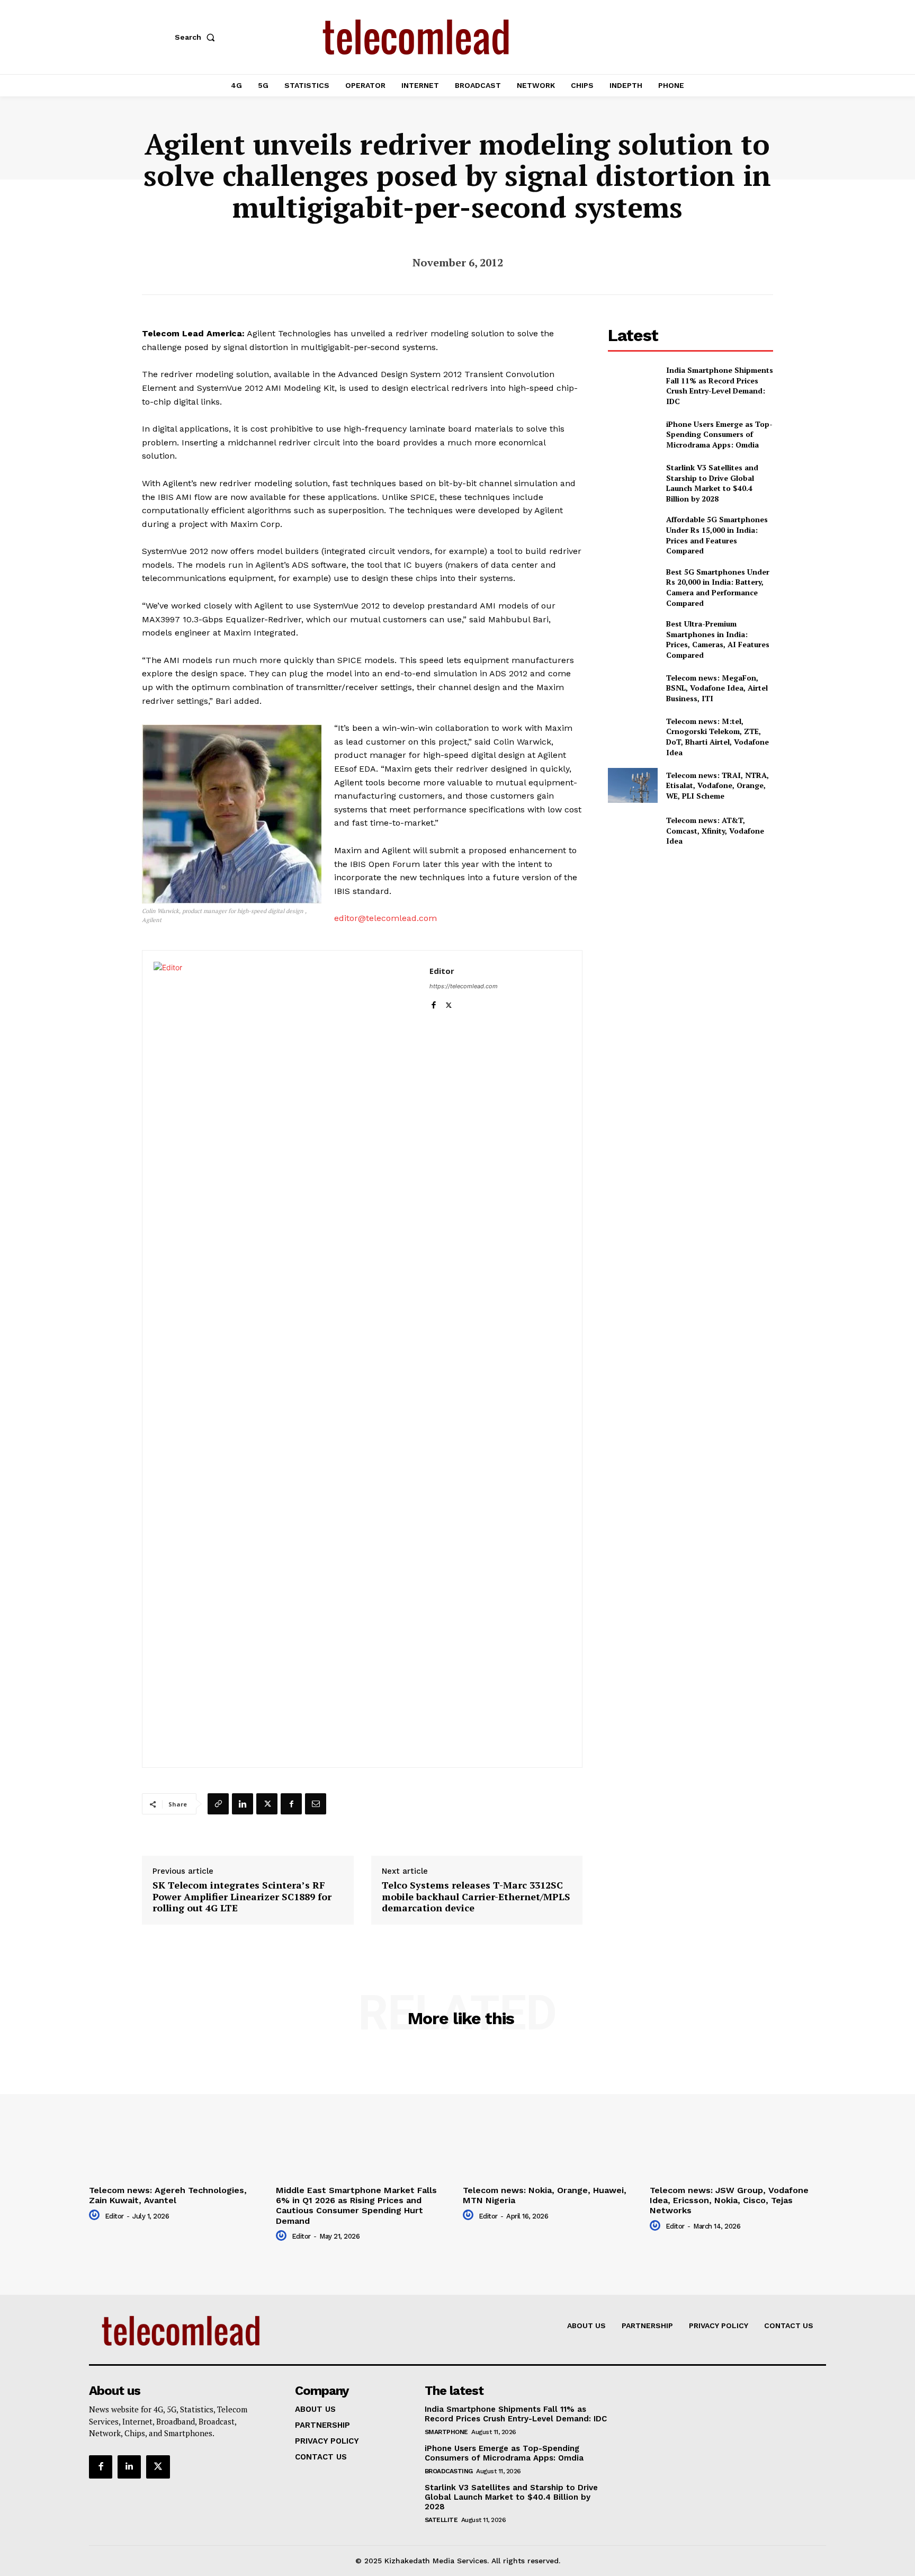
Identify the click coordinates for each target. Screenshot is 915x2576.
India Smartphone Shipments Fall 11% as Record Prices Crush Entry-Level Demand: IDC (720, 386)
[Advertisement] (690, 934)
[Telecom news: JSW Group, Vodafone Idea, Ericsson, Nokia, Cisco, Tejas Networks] (738, 2115)
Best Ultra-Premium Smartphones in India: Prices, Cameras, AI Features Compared (718, 639)
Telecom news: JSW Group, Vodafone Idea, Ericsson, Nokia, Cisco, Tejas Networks (729, 2200)
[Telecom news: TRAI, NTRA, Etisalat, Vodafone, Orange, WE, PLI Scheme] (633, 785)
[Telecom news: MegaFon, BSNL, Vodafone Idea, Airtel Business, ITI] (633, 688)
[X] (449, 1003)
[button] (197, 37)
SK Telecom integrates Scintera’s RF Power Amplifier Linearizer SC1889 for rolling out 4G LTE (242, 1897)
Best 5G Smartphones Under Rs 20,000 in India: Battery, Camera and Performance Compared (718, 587)
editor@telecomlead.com (385, 918)
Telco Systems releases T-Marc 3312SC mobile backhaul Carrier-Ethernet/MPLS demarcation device (476, 1897)
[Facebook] (433, 1003)
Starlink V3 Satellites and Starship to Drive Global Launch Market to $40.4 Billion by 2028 (712, 483)
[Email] (316, 1804)
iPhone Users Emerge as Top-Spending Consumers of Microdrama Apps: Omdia (719, 434)
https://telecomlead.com (464, 986)
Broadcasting (449, 2471)
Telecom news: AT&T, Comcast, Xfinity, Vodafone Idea (715, 830)
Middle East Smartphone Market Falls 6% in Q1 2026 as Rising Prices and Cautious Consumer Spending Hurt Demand (356, 2206)
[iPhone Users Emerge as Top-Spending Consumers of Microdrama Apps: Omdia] (633, 435)
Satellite (441, 2520)
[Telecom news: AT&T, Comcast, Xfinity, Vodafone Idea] (633, 831)
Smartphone (446, 2432)
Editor (442, 971)
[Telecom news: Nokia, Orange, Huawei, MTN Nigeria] (551, 2115)
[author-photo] (96, 2215)
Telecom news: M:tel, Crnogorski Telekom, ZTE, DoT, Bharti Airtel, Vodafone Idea (717, 737)
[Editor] (286, 1359)
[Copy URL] (218, 1804)
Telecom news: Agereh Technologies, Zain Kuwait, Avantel (168, 2195)
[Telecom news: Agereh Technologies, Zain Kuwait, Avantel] (177, 2115)
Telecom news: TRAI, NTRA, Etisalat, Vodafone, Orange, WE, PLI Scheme (717, 785)
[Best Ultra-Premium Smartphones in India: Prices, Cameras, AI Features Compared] (633, 636)
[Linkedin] (243, 1804)
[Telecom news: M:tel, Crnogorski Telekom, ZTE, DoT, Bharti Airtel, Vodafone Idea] (633, 733)
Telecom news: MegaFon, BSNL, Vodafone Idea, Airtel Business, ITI (717, 688)
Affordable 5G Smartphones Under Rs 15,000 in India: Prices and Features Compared (717, 535)
